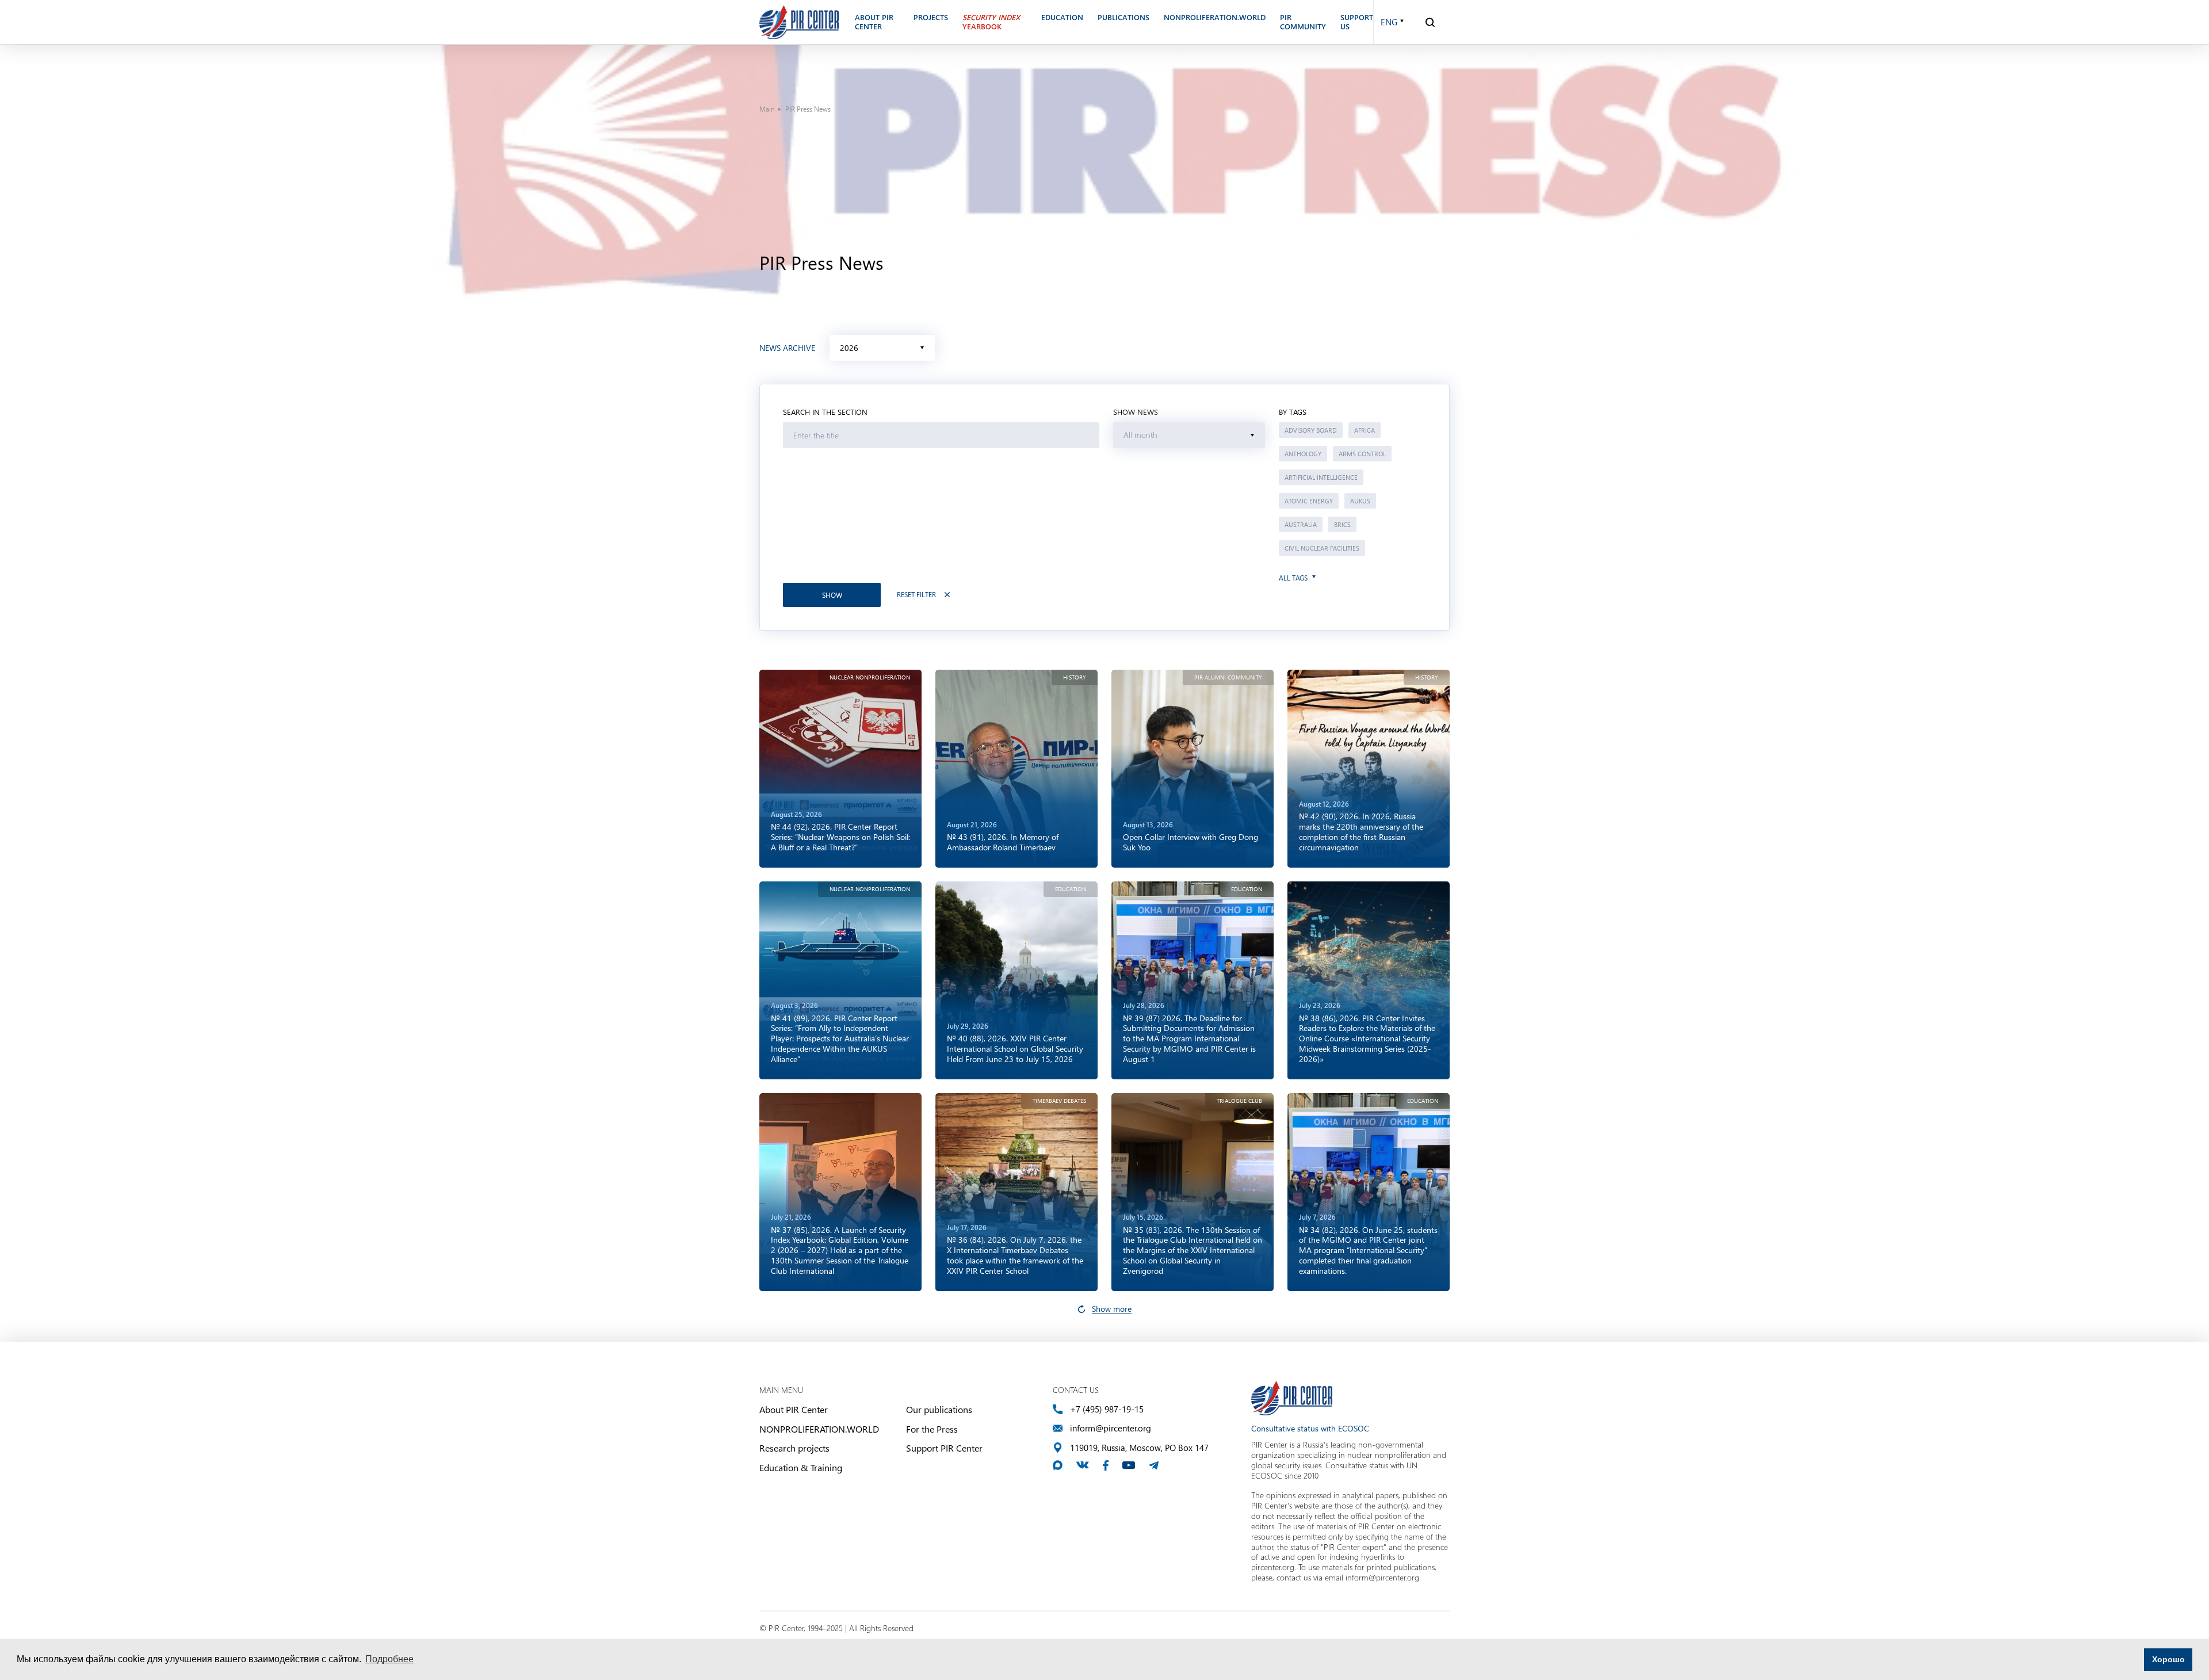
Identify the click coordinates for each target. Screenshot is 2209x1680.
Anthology (1303, 454)
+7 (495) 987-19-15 (1107, 1409)
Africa (1365, 430)
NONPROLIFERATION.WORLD (819, 1429)
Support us (1357, 22)
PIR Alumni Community (1228, 677)
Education (1071, 889)
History (1075, 677)
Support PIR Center (944, 1448)
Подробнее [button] (389, 1659)
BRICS (1342, 524)
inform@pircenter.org (1111, 1428)
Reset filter (916, 595)
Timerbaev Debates (1059, 1101)
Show (832, 595)
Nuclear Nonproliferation (870, 677)
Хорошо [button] (2168, 1659)
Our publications (939, 1409)
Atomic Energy (1309, 501)
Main (767, 109)
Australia (1301, 524)
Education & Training (801, 1467)
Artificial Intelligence (1321, 477)
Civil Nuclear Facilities (1322, 548)
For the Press (932, 1429)
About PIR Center (794, 1409)
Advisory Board (1311, 430)
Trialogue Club (1239, 1101)
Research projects (794, 1448)
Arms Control (1362, 454)
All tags (1293, 578)
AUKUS (1360, 501)
